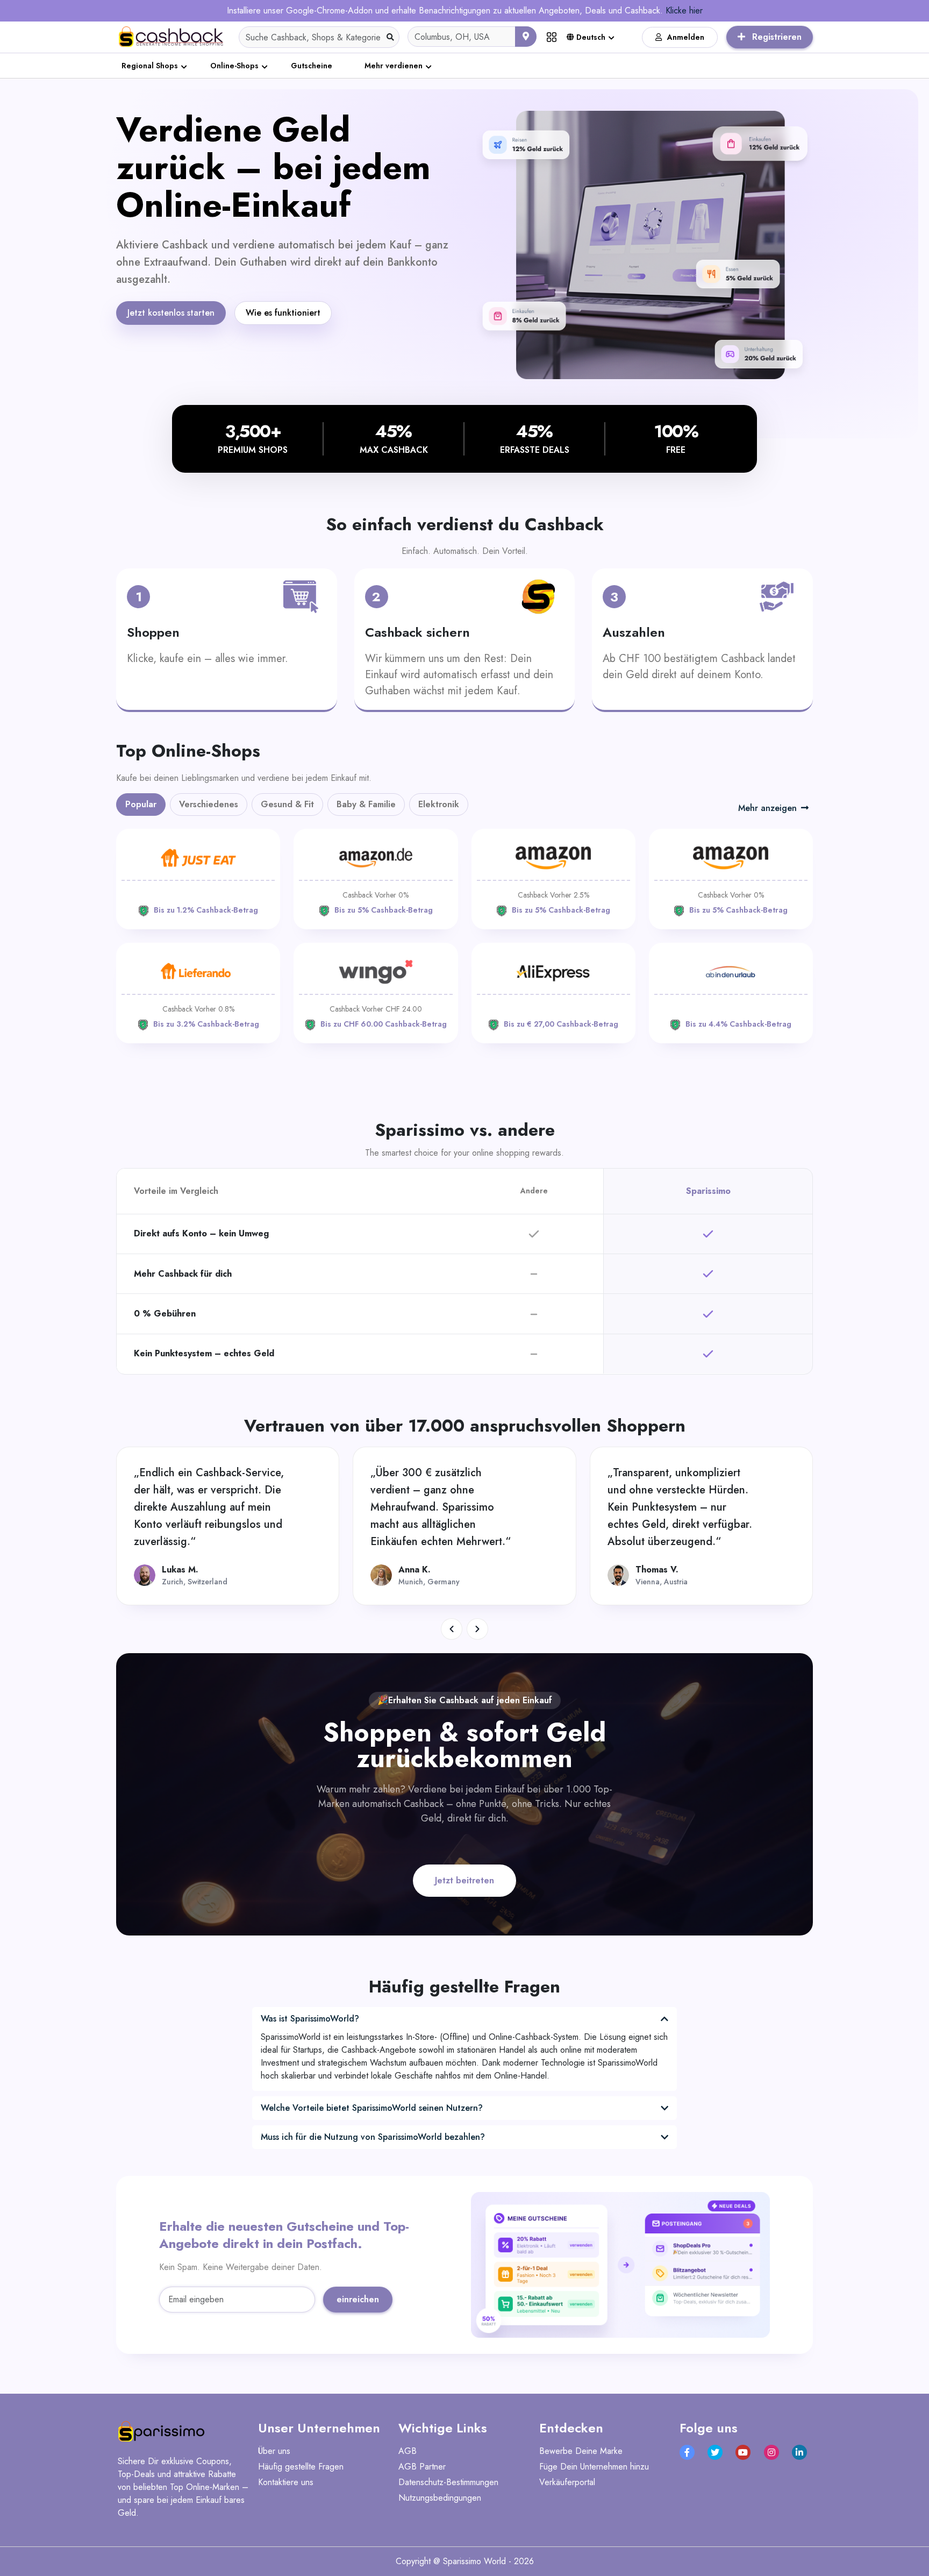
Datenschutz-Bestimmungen (448, 2482)
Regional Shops (150, 66)
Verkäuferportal (567, 2482)
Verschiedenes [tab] (209, 804)
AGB (408, 2451)
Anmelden (686, 37)
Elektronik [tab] (439, 804)
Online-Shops (234, 66)
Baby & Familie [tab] (366, 804)
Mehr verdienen (394, 66)
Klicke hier (684, 10)
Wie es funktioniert (283, 313)
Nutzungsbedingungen (440, 2498)
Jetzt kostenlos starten (171, 313)
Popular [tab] (141, 804)
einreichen (358, 2299)
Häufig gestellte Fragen (301, 2467)
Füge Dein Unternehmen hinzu (594, 2467)
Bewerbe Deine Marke (581, 2451)
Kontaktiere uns (286, 2482)
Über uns (274, 2451)
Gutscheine (312, 66)
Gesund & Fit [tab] (287, 804)
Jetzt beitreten (464, 1880)
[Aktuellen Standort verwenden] (526, 37)
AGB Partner (422, 2467)
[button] (452, 1629)
